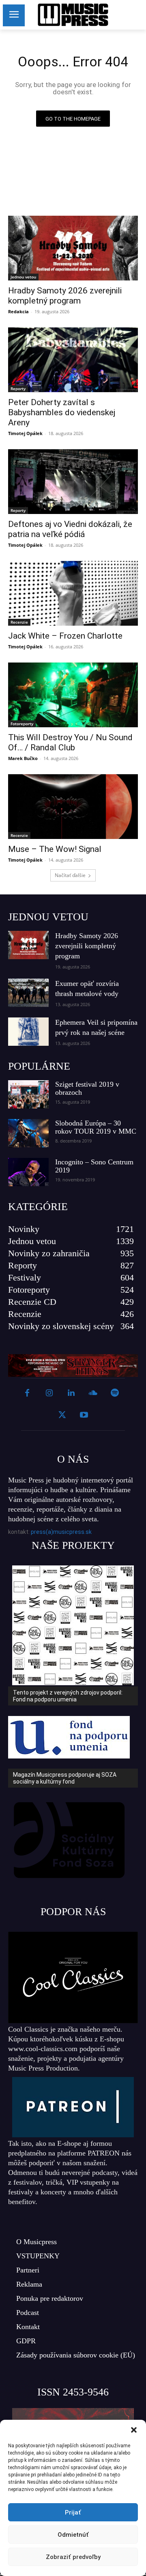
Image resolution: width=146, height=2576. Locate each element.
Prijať (73, 2512)
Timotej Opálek (25, 433)
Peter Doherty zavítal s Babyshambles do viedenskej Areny (62, 412)
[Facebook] (27, 1393)
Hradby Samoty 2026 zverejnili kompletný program (65, 296)
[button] (134, 2430)
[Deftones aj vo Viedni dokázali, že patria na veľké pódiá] (73, 482)
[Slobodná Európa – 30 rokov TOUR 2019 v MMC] (28, 1133)
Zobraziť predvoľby (73, 2557)
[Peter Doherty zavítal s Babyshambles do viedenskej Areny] (73, 360)
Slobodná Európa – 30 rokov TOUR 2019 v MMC (96, 1127)
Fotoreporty (22, 724)
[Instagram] (49, 1393)
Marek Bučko (23, 758)
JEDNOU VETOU (48, 917)
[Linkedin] (71, 1393)
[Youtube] (84, 1415)
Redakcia (18, 311)
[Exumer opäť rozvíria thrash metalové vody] (28, 993)
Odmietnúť (73, 2535)
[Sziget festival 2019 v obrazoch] (28, 1094)
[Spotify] (115, 1393)
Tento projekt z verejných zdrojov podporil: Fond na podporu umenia (68, 1696)
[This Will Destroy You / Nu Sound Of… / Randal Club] (73, 695)
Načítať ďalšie (70, 875)
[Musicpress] (73, 15)
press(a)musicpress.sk (61, 1532)
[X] (62, 1415)
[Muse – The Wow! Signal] (73, 807)
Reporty (18, 389)
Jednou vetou (23, 277)
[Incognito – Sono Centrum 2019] (28, 1172)
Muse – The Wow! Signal (55, 849)
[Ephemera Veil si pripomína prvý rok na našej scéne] (28, 1032)
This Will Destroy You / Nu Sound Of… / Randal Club (70, 742)
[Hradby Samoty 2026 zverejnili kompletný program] (73, 248)
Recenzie (19, 622)
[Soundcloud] (93, 1393)
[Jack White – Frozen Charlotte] (73, 593)
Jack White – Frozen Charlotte (65, 636)
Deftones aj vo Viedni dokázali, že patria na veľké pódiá (70, 529)
